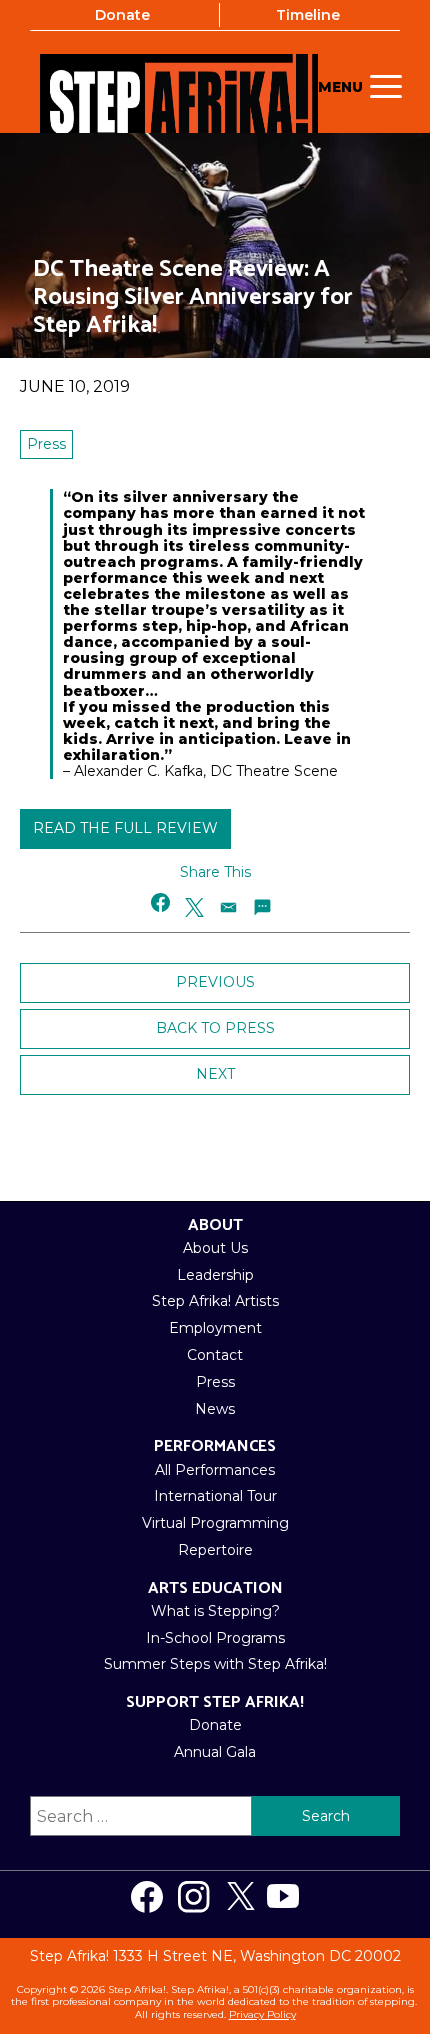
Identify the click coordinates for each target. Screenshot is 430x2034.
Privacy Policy (262, 2014)
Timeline (308, 15)
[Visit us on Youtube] (283, 1897)
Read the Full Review (125, 828)
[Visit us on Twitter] (241, 1897)
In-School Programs (215, 1638)
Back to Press (215, 1028)
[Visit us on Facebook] (147, 1897)
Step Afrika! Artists (215, 1301)
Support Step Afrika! (215, 1702)
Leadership (215, 1275)
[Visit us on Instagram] (194, 1897)
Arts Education (215, 1588)
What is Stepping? (215, 1611)
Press (46, 444)
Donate (122, 15)
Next (215, 1074)
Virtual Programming (215, 1523)
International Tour (215, 1496)
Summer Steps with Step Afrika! (215, 1664)
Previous (215, 982)
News (215, 1409)
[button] (161, 902)
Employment (215, 1328)
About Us (215, 1248)
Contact (215, 1355)
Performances (215, 1446)
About (215, 1225)
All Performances (215, 1470)
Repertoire (215, 1550)
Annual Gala (215, 1752)
